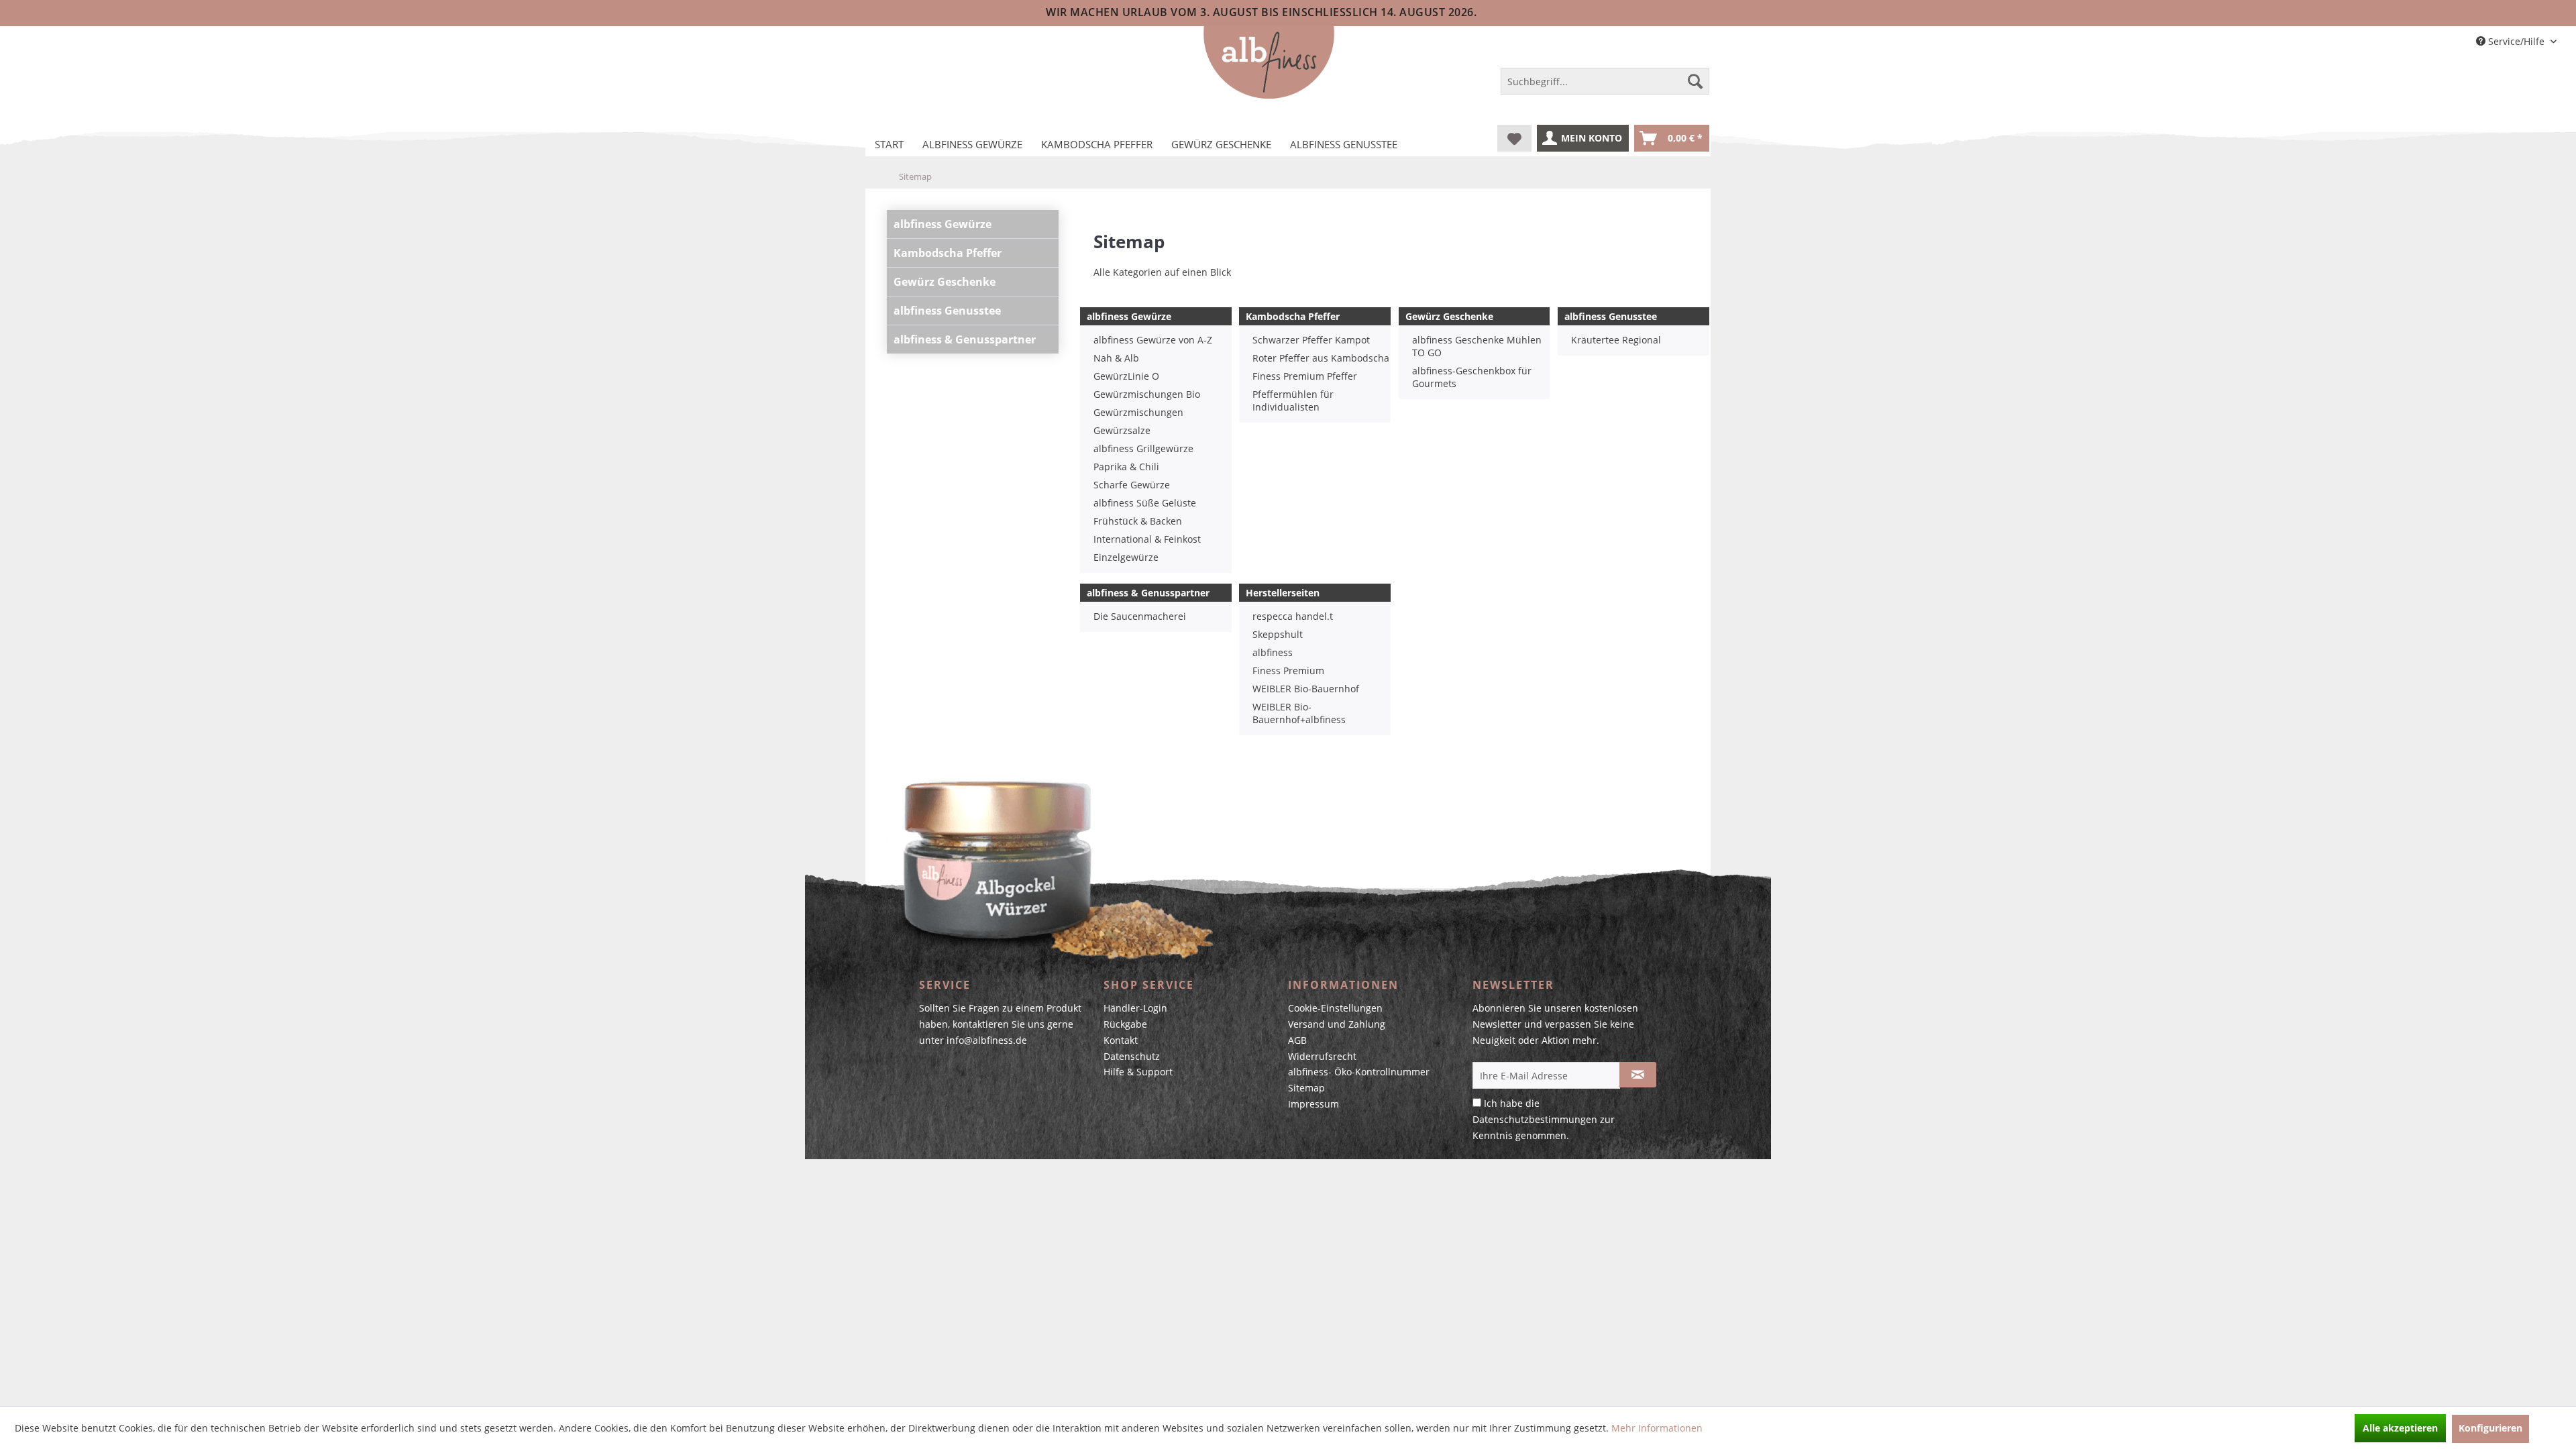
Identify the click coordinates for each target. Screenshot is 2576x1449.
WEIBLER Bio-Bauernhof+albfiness (1299, 713)
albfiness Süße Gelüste (1145, 503)
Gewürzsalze (1122, 430)
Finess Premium (1288, 670)
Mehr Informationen (1657, 1428)
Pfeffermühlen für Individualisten (1293, 400)
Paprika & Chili (1126, 467)
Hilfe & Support (1138, 1072)
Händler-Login (1135, 1008)
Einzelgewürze (1126, 557)
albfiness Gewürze (943, 224)
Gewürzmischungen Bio (1147, 394)
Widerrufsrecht (1322, 1056)
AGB (1297, 1040)
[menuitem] (1605, 84)
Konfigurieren (2490, 1428)
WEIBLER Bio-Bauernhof (1306, 689)
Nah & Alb (1116, 358)
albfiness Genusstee (947, 311)
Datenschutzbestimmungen (1535, 1119)
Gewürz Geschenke (945, 282)
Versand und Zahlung (1337, 1024)
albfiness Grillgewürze (1143, 448)
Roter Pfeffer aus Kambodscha (1321, 358)
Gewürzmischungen (1138, 412)
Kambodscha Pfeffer (948, 253)
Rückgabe (1125, 1024)
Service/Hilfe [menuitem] (2516, 41)
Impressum (1313, 1104)
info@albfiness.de (987, 1040)
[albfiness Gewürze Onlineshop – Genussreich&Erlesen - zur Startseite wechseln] (1269, 63)
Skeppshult (1278, 634)
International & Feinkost (1147, 539)
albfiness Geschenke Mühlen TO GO (1477, 346)
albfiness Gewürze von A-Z (1153, 340)
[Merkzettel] (1514, 138)
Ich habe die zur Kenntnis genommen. (1544, 1119)
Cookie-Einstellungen (1335, 1008)
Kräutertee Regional (1616, 340)
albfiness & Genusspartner (965, 339)
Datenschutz (1132, 1056)
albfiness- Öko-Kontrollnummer (1359, 1072)
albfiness (1273, 652)
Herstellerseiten (1283, 593)
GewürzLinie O (1126, 376)
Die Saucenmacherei (1140, 616)
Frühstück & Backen (1138, 521)
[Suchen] (1695, 81)
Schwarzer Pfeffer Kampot (1311, 340)
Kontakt (1121, 1040)
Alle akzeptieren (2400, 1428)
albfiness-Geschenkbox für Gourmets (1472, 377)
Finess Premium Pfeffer (1305, 376)
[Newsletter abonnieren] (1638, 1075)
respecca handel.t (1293, 616)
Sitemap (1306, 1088)
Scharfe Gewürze (1132, 485)
